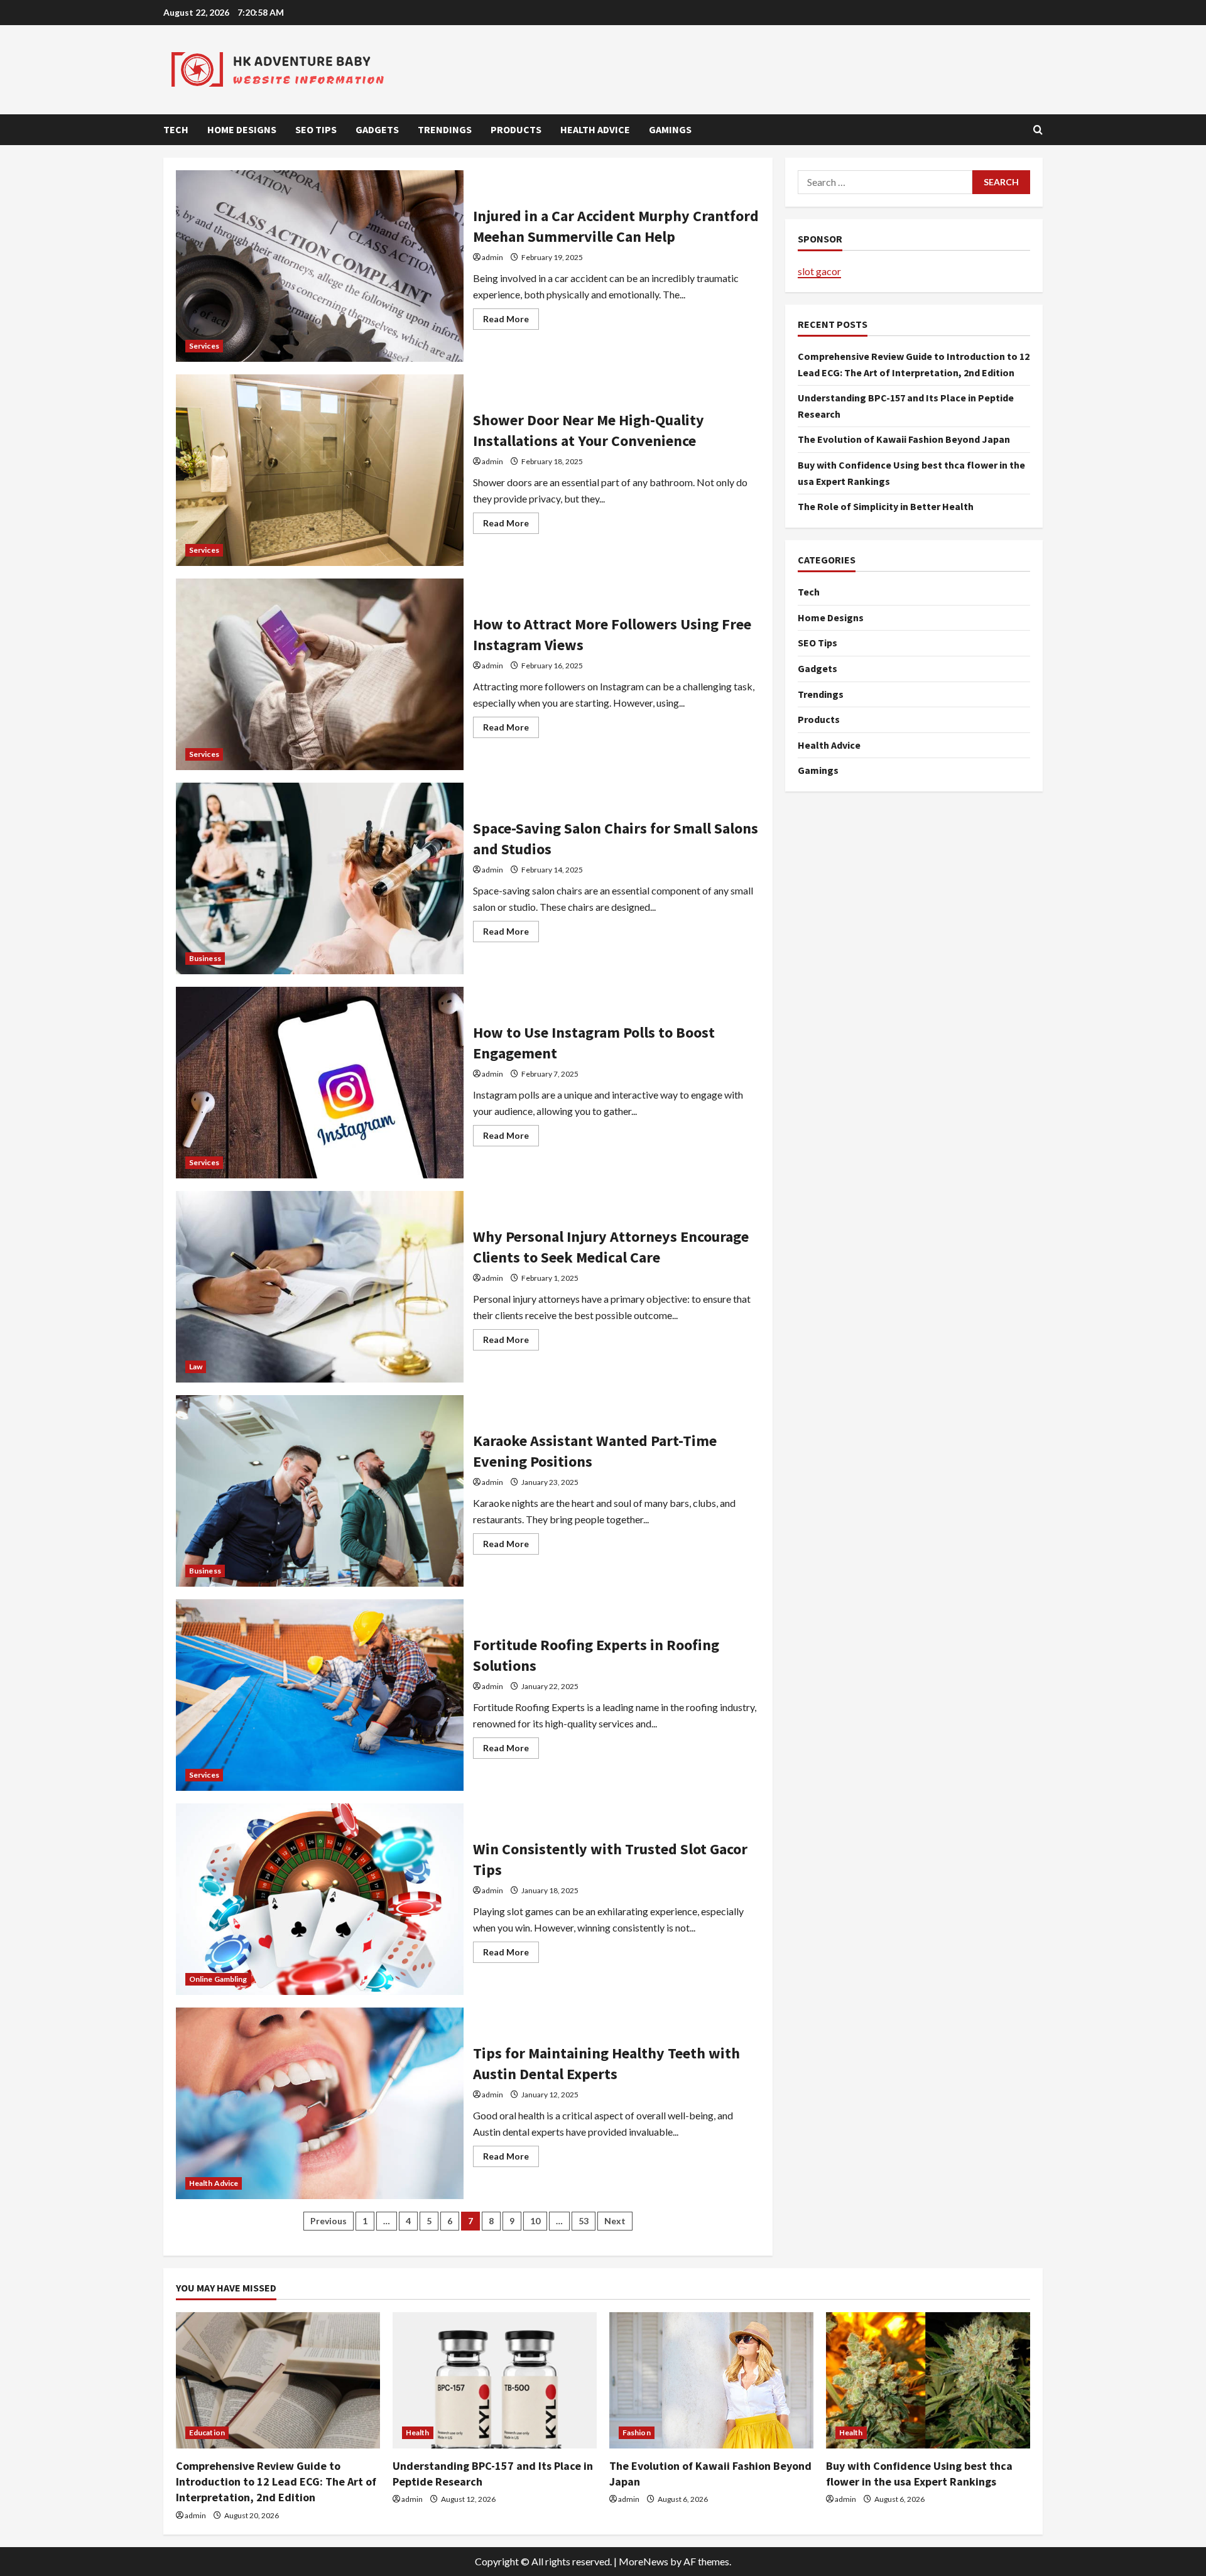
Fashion (637, 2432)
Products (516, 129)
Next (615, 2221)
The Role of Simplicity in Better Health (886, 507)
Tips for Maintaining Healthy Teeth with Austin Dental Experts (320, 2103)
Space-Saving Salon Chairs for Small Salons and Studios (320, 878)
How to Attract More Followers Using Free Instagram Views (320, 674)
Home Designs (242, 129)
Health (418, 2432)
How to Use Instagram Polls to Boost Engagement (320, 1083)
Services (204, 346)
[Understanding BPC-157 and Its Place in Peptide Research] (495, 2380)
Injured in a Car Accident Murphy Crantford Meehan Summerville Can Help (320, 266)
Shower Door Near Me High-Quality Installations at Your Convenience (320, 470)
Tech (176, 129)
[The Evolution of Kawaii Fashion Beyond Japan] (711, 2380)
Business (205, 958)
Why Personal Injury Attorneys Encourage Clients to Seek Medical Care (320, 1287)
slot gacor (819, 271)
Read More (511, 321)
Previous (329, 2221)
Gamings (670, 129)
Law (196, 1367)
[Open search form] (1038, 130)
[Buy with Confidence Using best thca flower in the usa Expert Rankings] (928, 2380)
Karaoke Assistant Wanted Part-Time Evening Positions (320, 1491)
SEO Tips (316, 129)
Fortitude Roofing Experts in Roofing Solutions (320, 1695)
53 (584, 2221)
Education (207, 2432)
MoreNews (644, 2561)
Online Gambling (218, 1979)
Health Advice (595, 129)
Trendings (445, 129)
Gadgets (377, 129)
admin (492, 257)
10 (535, 2221)
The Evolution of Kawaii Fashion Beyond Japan (904, 440)
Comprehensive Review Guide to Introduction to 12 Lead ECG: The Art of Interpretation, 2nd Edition (276, 2481)
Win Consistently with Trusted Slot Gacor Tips (320, 1899)
